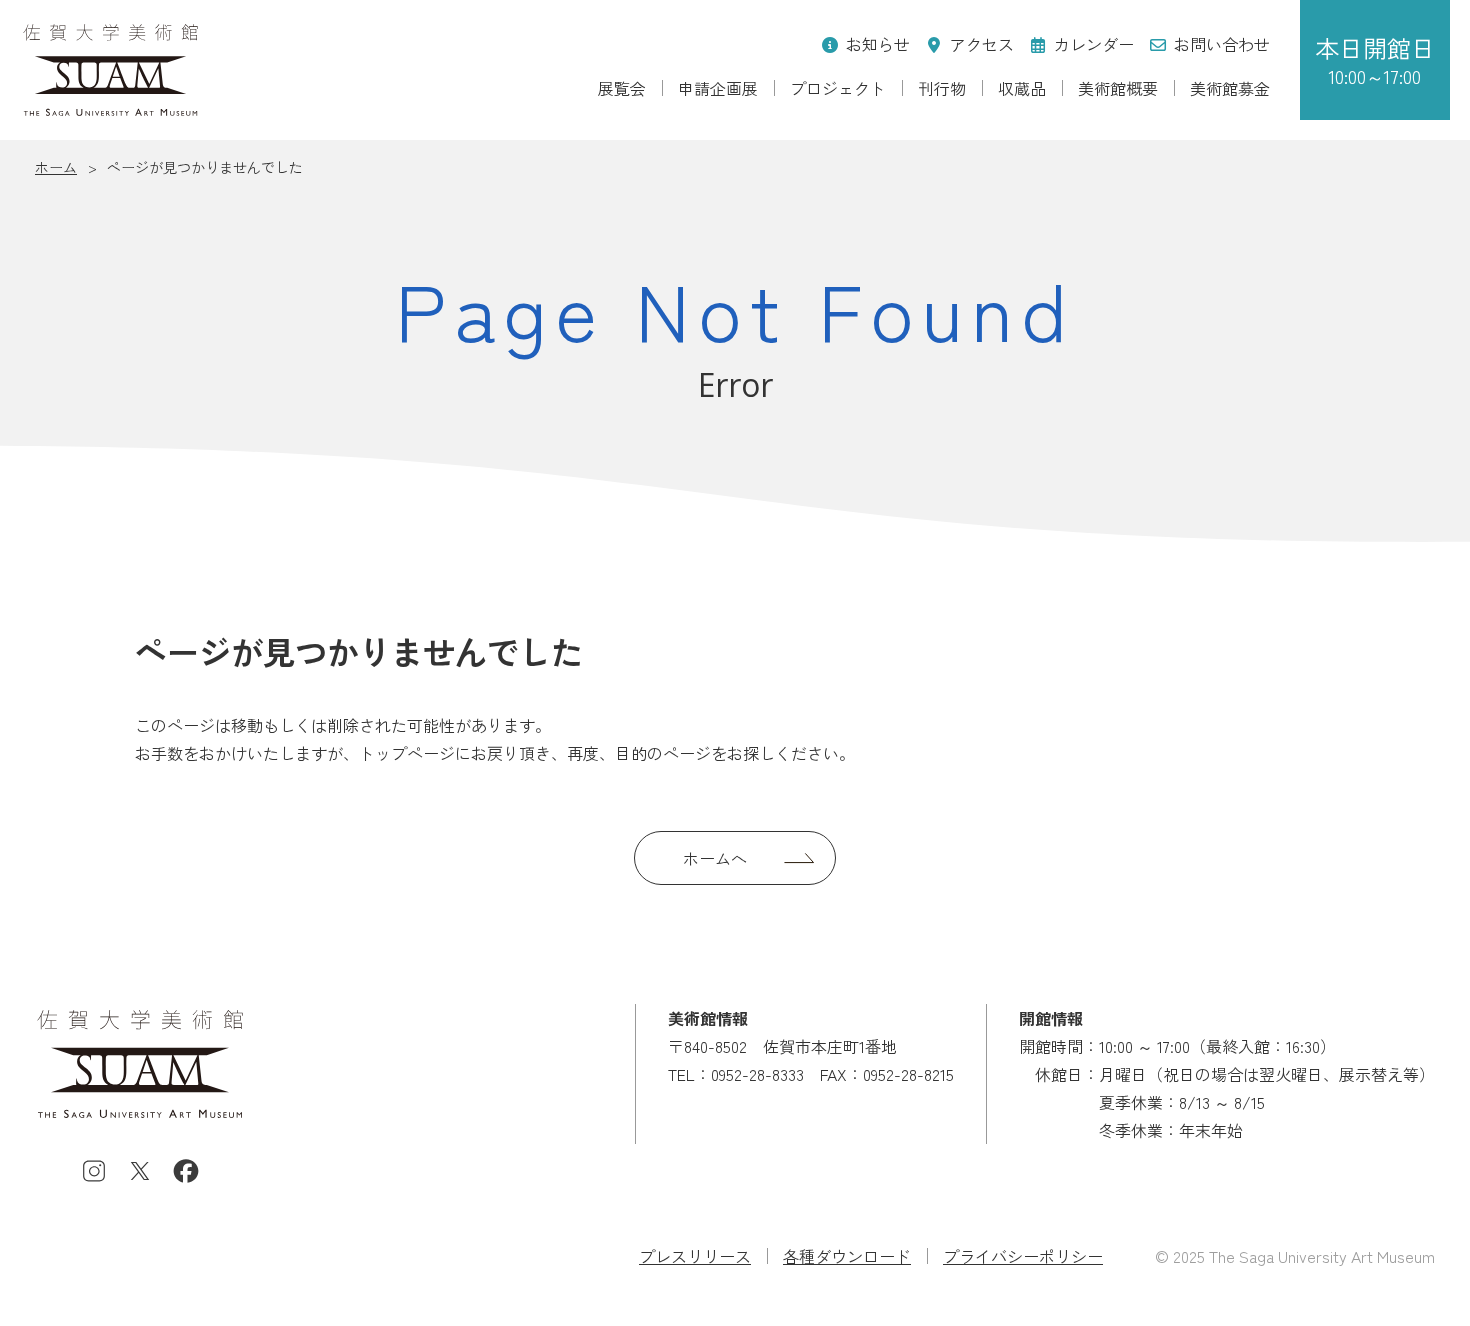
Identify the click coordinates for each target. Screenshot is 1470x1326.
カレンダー (1094, 44)
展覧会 (622, 88)
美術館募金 (1230, 88)
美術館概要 (1118, 88)
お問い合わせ (1222, 44)
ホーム (56, 167)
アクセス (982, 44)
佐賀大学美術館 (110, 70)
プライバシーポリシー (1023, 1256)
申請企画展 (718, 88)
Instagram (94, 1171)
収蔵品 (1022, 88)
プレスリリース (695, 1256)
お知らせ (878, 44)
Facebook (186, 1171)
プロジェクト (838, 88)
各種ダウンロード (847, 1256)
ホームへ (715, 858)
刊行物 (942, 88)
